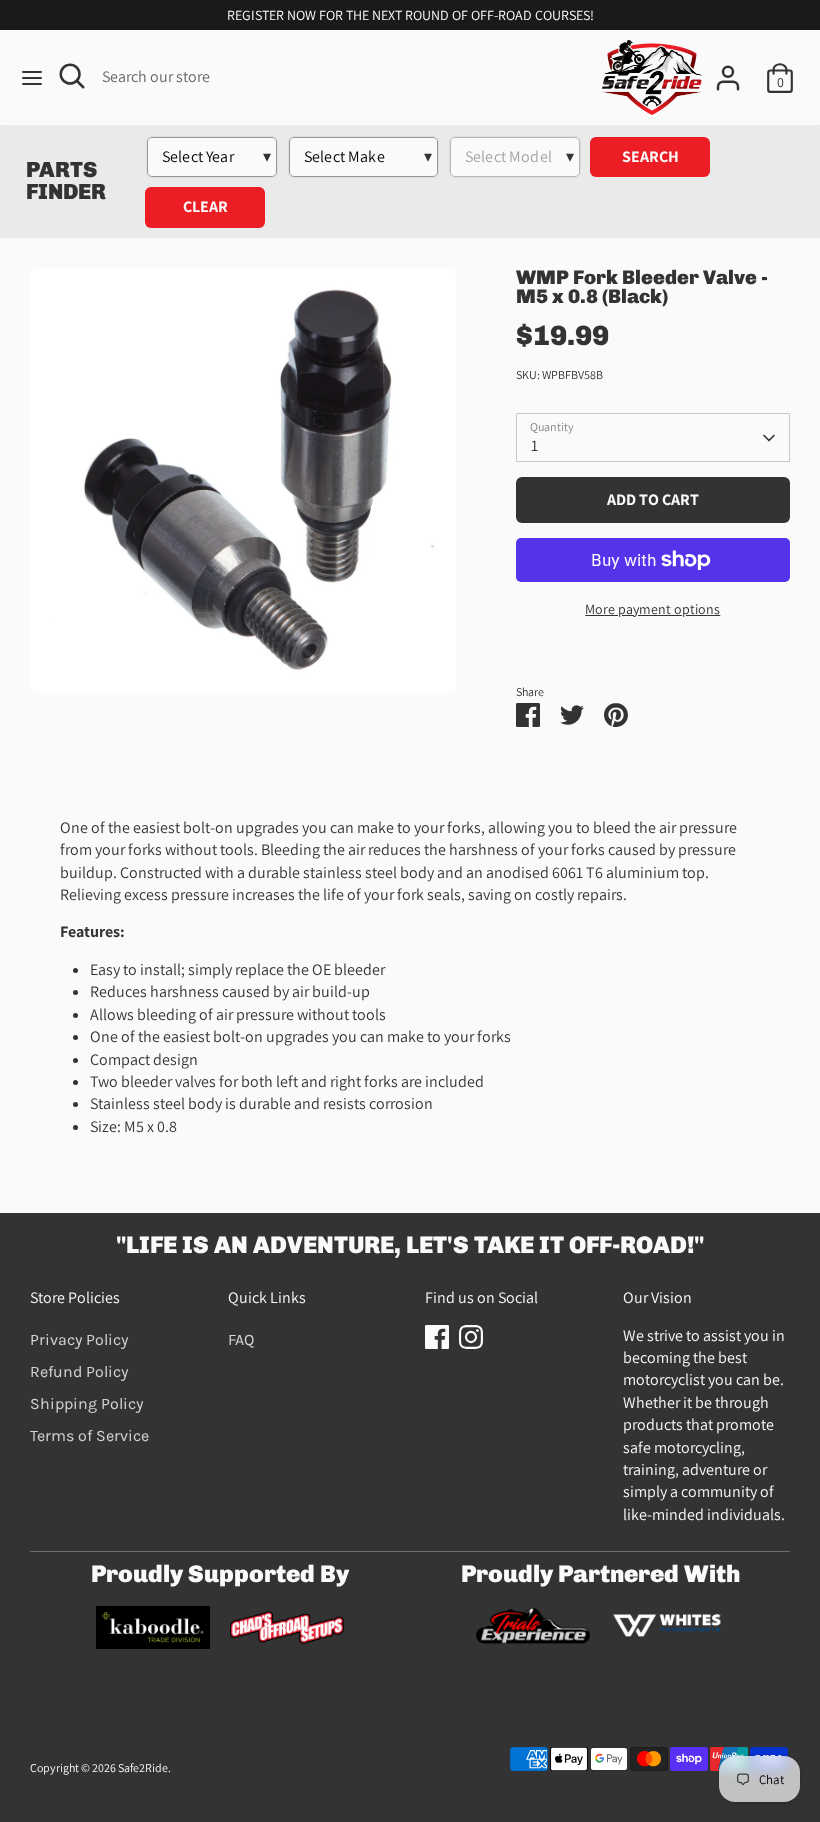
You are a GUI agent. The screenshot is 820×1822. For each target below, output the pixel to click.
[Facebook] (437, 1337)
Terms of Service (89, 1435)
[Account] (728, 68)
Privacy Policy (79, 1339)
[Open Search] (72, 76)
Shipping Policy (86, 1403)
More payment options (652, 609)
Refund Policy (79, 1371)
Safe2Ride (143, 1767)
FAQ (241, 1339)
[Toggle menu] (32, 78)
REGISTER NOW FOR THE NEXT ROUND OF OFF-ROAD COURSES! (410, 15)
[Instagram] (471, 1337)
